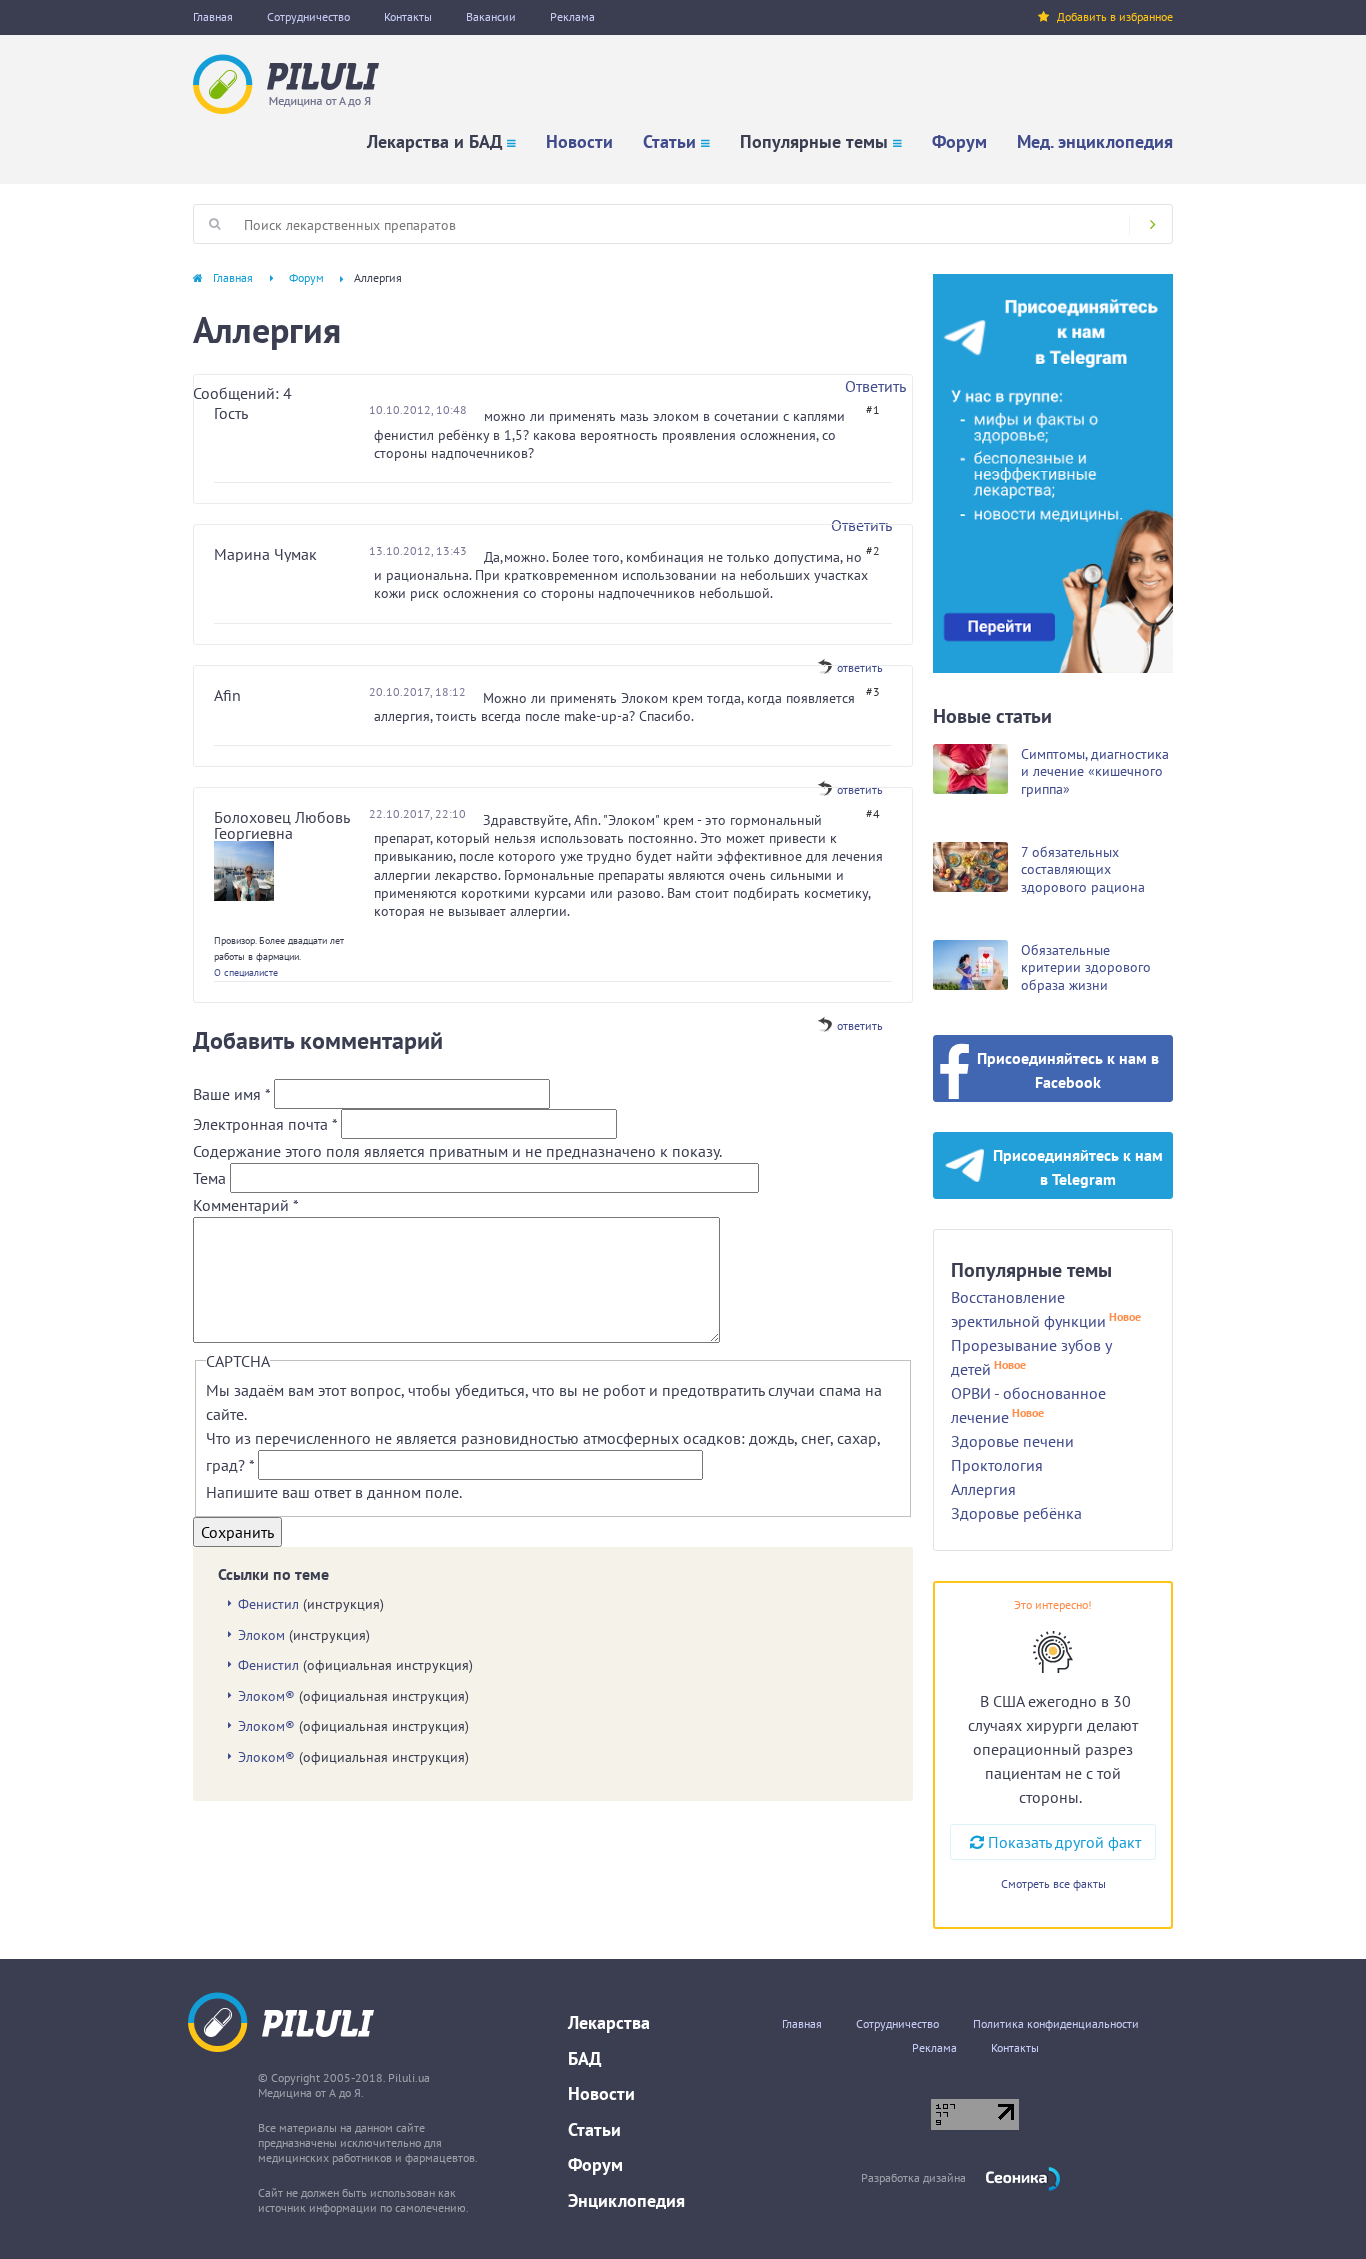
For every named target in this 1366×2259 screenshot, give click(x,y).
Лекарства (609, 2022)
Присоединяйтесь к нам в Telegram (1078, 1167)
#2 (873, 550)
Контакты (408, 16)
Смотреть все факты (1053, 1883)
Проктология (997, 1465)
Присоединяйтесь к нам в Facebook (1068, 1070)
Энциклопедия (626, 2200)
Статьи (669, 141)
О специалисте (246, 972)
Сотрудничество (308, 16)
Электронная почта (265, 1124)
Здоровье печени (1012, 1441)
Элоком (261, 1635)
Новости (579, 141)
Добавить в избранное (1115, 16)
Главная (213, 16)
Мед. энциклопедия (1095, 141)
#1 (873, 409)
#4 (873, 813)
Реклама (572, 16)
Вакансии (491, 16)
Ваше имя (231, 1094)
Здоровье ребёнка (1016, 1513)
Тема (211, 1178)
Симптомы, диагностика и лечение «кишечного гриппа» (1095, 771)
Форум (959, 141)
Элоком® (266, 1696)
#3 (873, 691)
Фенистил (268, 1604)
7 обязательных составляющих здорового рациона (1083, 869)
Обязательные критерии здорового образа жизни (1086, 967)
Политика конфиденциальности (1056, 2023)
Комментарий (246, 1205)
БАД (584, 2058)
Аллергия (983, 1489)
